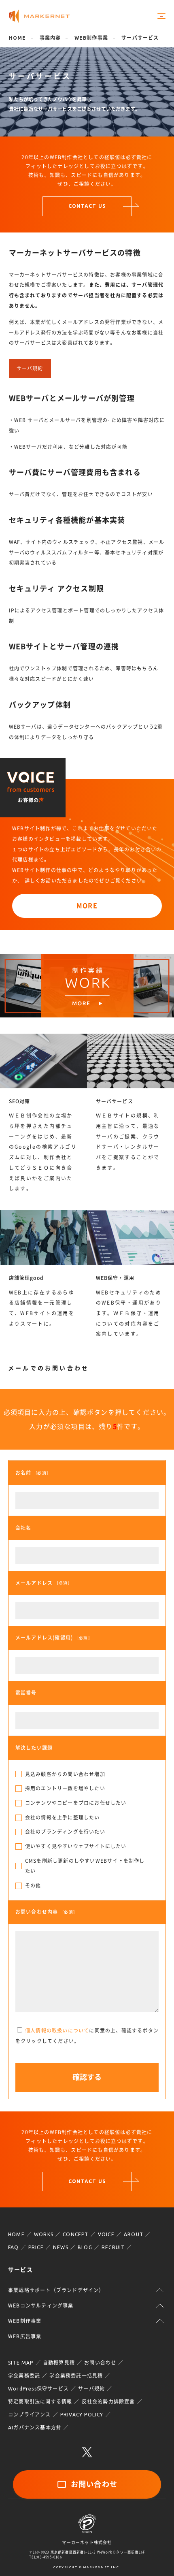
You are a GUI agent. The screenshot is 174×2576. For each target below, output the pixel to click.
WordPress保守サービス (38, 2389)
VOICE (106, 2234)
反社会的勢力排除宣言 (108, 2402)
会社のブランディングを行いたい (65, 1832)
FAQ (14, 2247)
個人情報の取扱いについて (57, 2030)
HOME (16, 2234)
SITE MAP (21, 2363)
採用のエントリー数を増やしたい (65, 1788)
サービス (20, 2270)
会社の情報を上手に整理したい (63, 1817)
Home (18, 38)
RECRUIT (113, 2247)
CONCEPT (75, 2234)
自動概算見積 (59, 2363)
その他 (33, 1885)
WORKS (44, 2234)
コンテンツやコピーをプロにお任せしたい (76, 1803)
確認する (87, 2077)
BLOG (85, 2247)
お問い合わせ (100, 2363)
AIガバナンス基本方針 (35, 2428)
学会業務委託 (24, 2376)
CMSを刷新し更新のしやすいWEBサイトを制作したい (85, 1866)
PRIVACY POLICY (82, 2415)
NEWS (61, 2247)
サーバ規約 (30, 368)
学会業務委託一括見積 (76, 2376)
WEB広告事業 (25, 2336)
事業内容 (50, 38)
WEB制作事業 (91, 38)
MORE (87, 906)
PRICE (36, 2247)
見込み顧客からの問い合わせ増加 (65, 1774)
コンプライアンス (30, 2415)
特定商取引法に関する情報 (40, 2402)
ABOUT (134, 2234)
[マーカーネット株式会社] (39, 16)
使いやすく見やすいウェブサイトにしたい (76, 1846)
